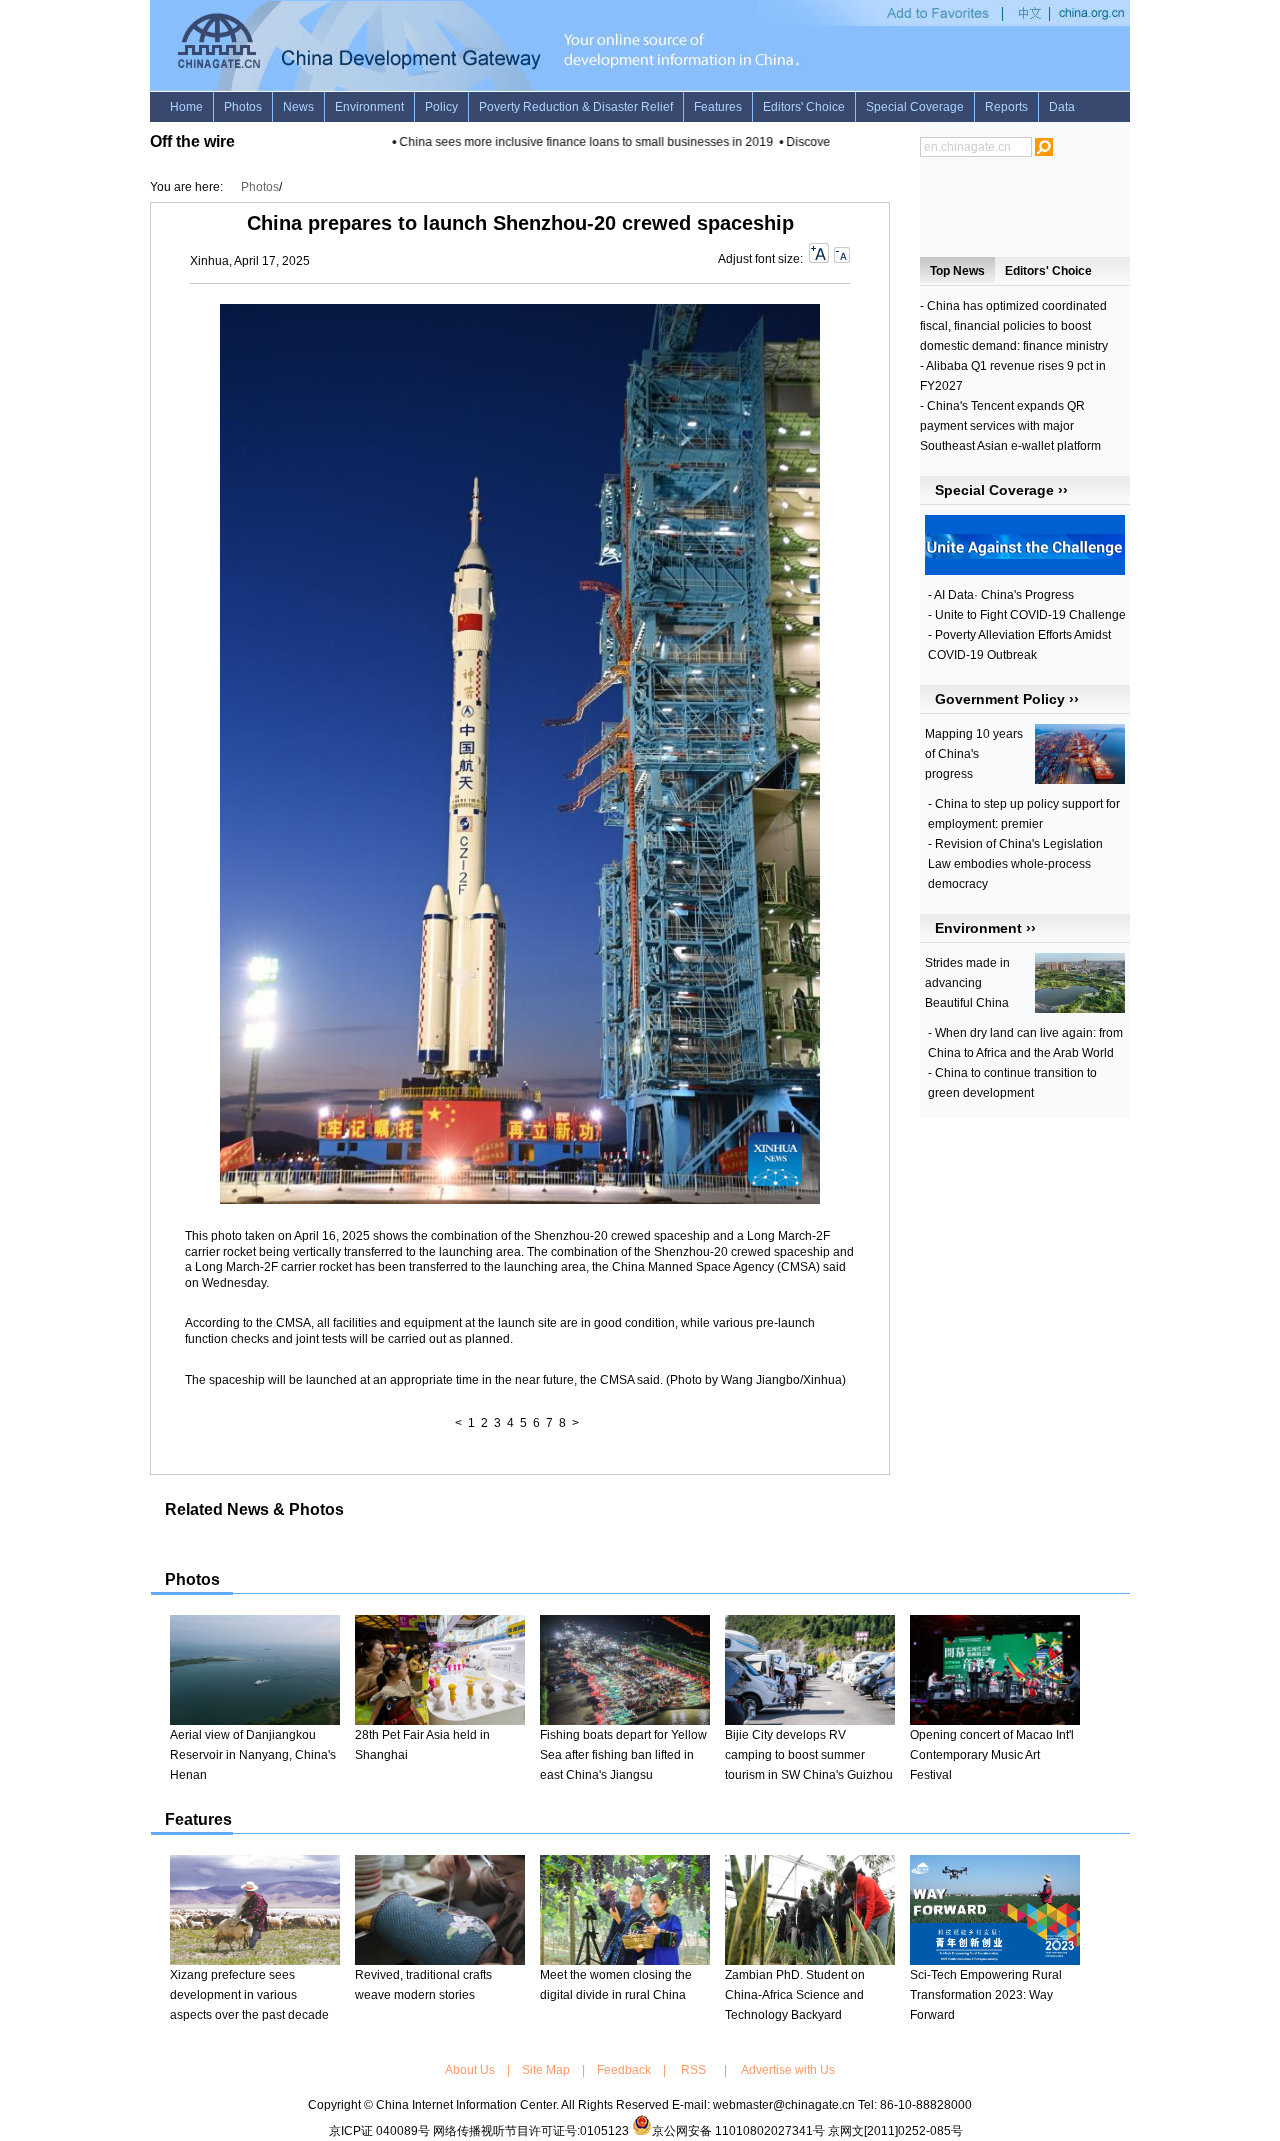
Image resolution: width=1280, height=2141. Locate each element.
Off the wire (192, 141)
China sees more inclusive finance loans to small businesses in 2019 (570, 142)
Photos (260, 187)
